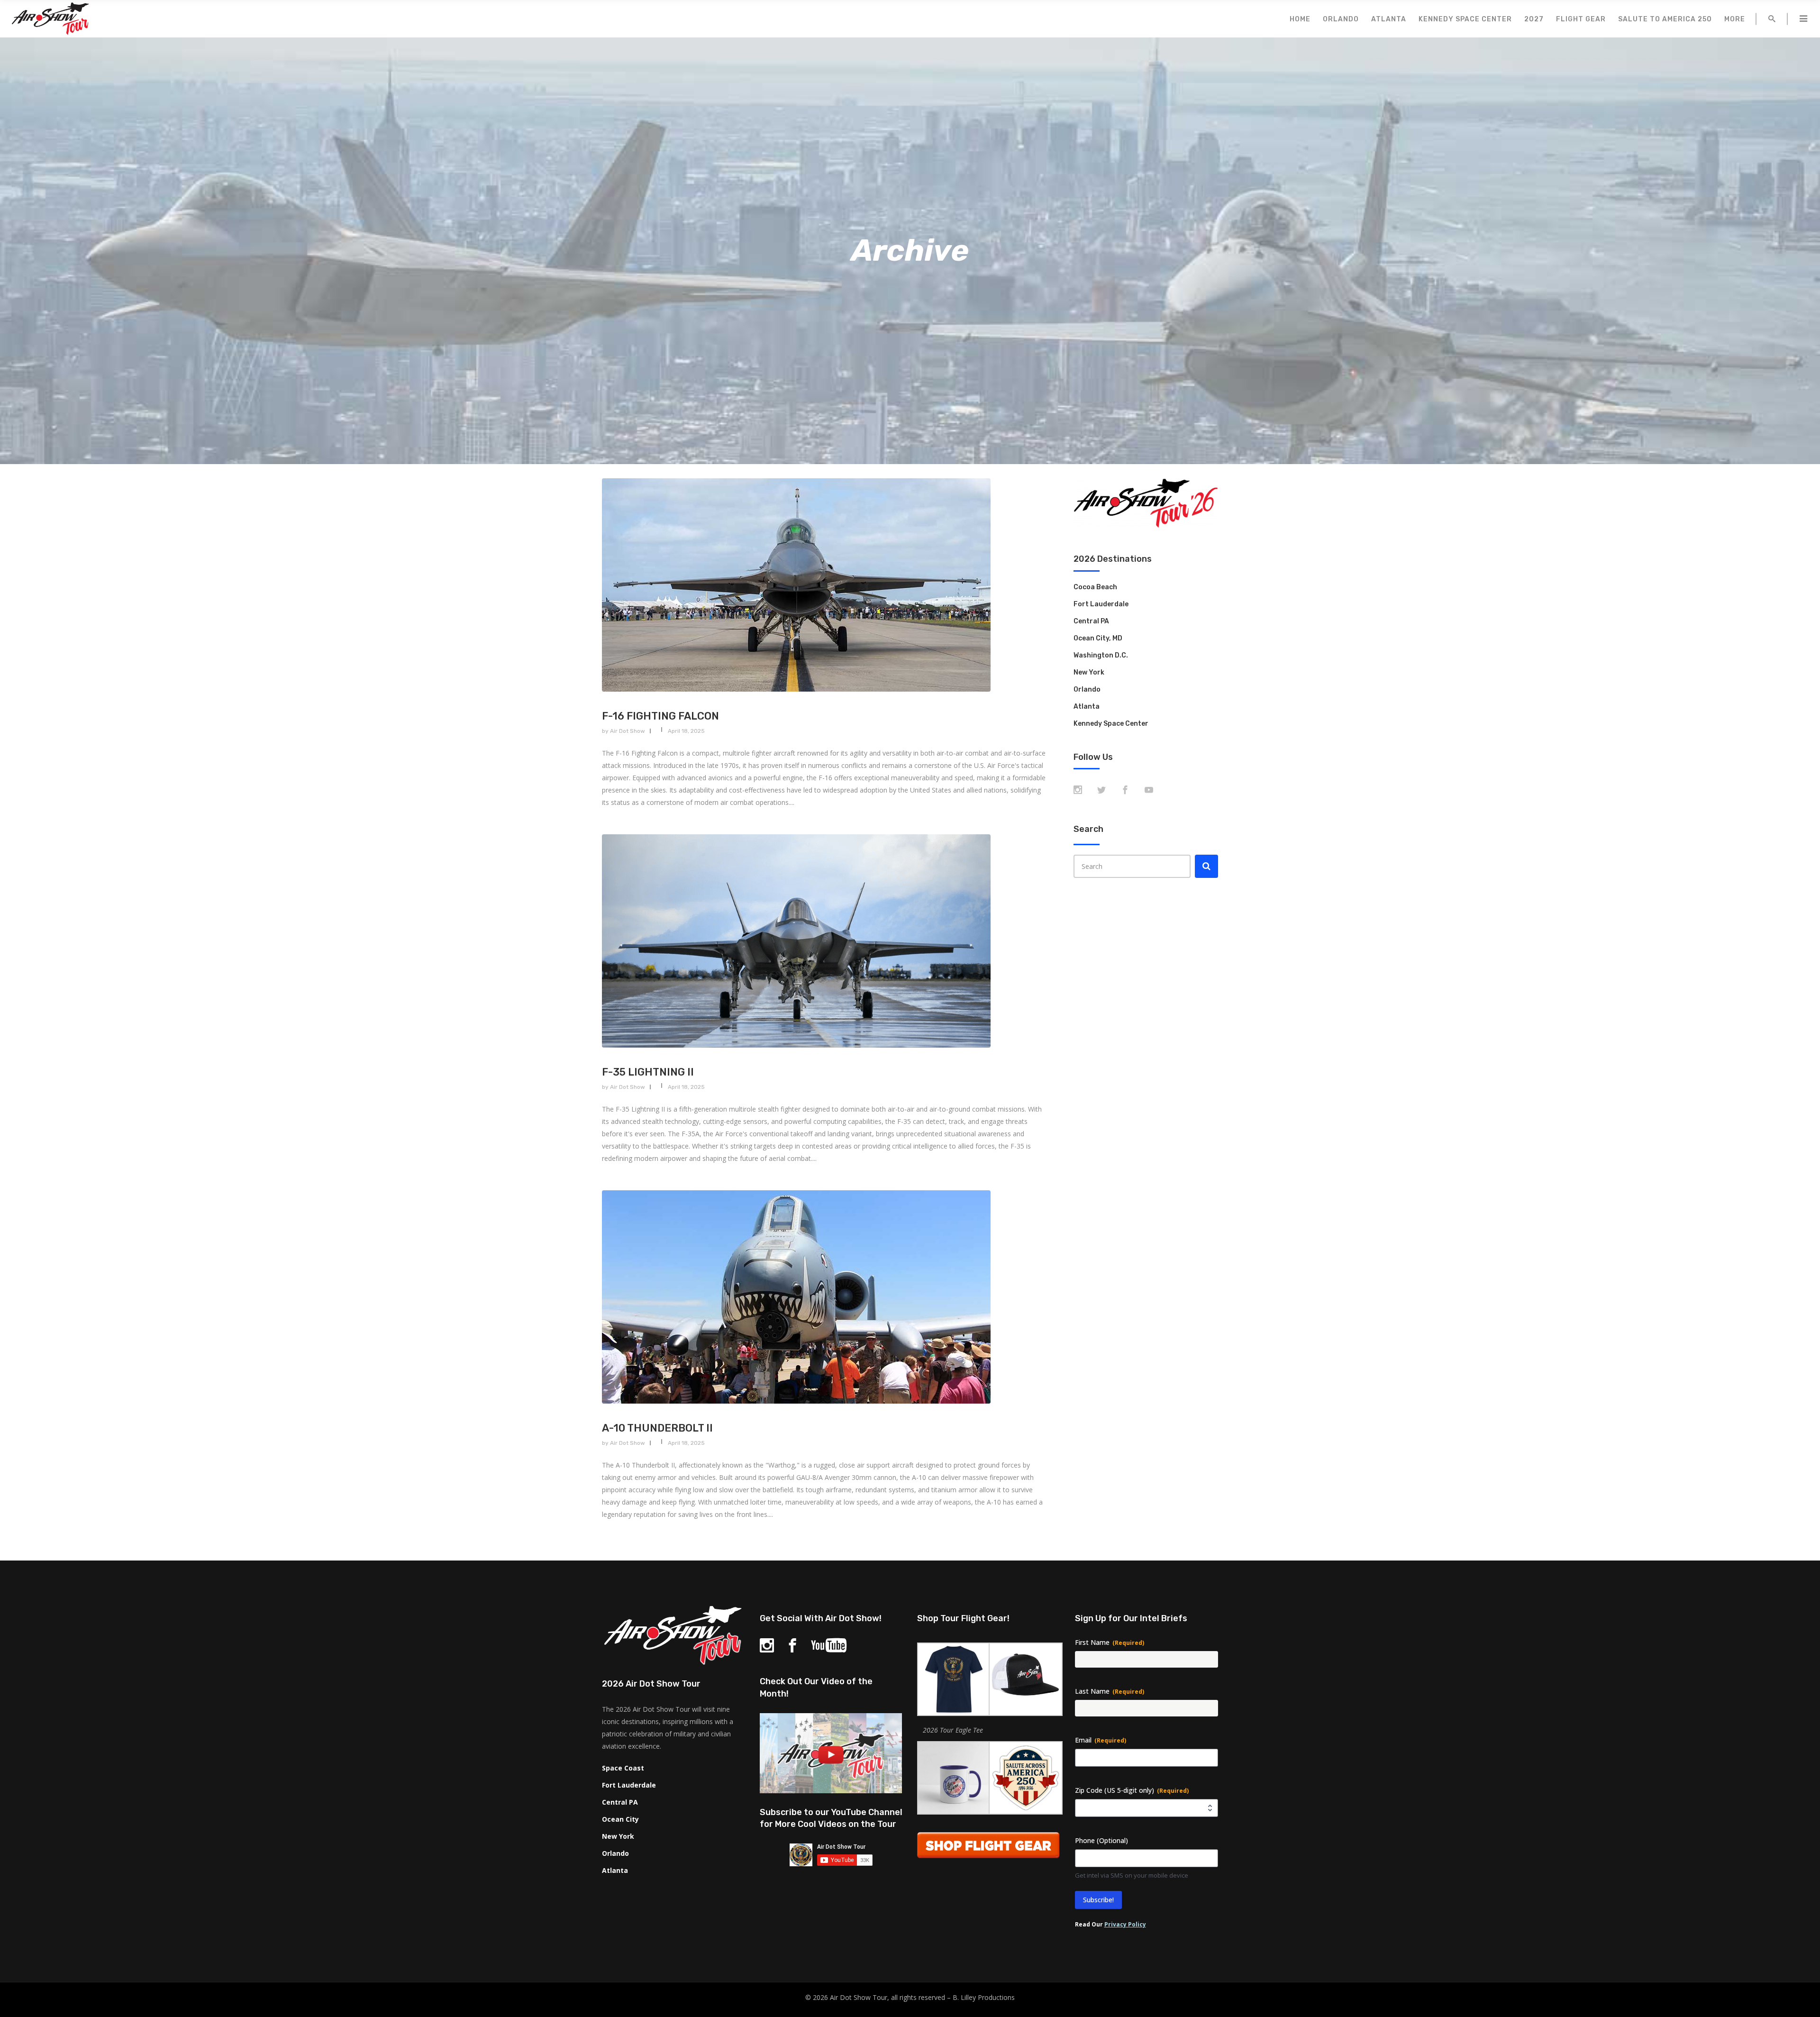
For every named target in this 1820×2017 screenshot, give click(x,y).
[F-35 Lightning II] (825, 941)
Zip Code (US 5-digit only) (1132, 1790)
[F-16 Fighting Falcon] (825, 585)
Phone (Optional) (1101, 1840)
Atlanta (1087, 707)
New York (1089, 672)
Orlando (1087, 689)
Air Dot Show (628, 731)
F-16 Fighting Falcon (660, 716)
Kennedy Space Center (1111, 724)
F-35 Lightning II (648, 1072)
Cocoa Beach (1095, 587)
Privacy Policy (1125, 1924)
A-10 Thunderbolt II (657, 1428)
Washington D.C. (1101, 655)
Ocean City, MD (1098, 638)
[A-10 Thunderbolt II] (825, 1297)
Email (1101, 1740)
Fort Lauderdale (1101, 604)
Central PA (1091, 621)
